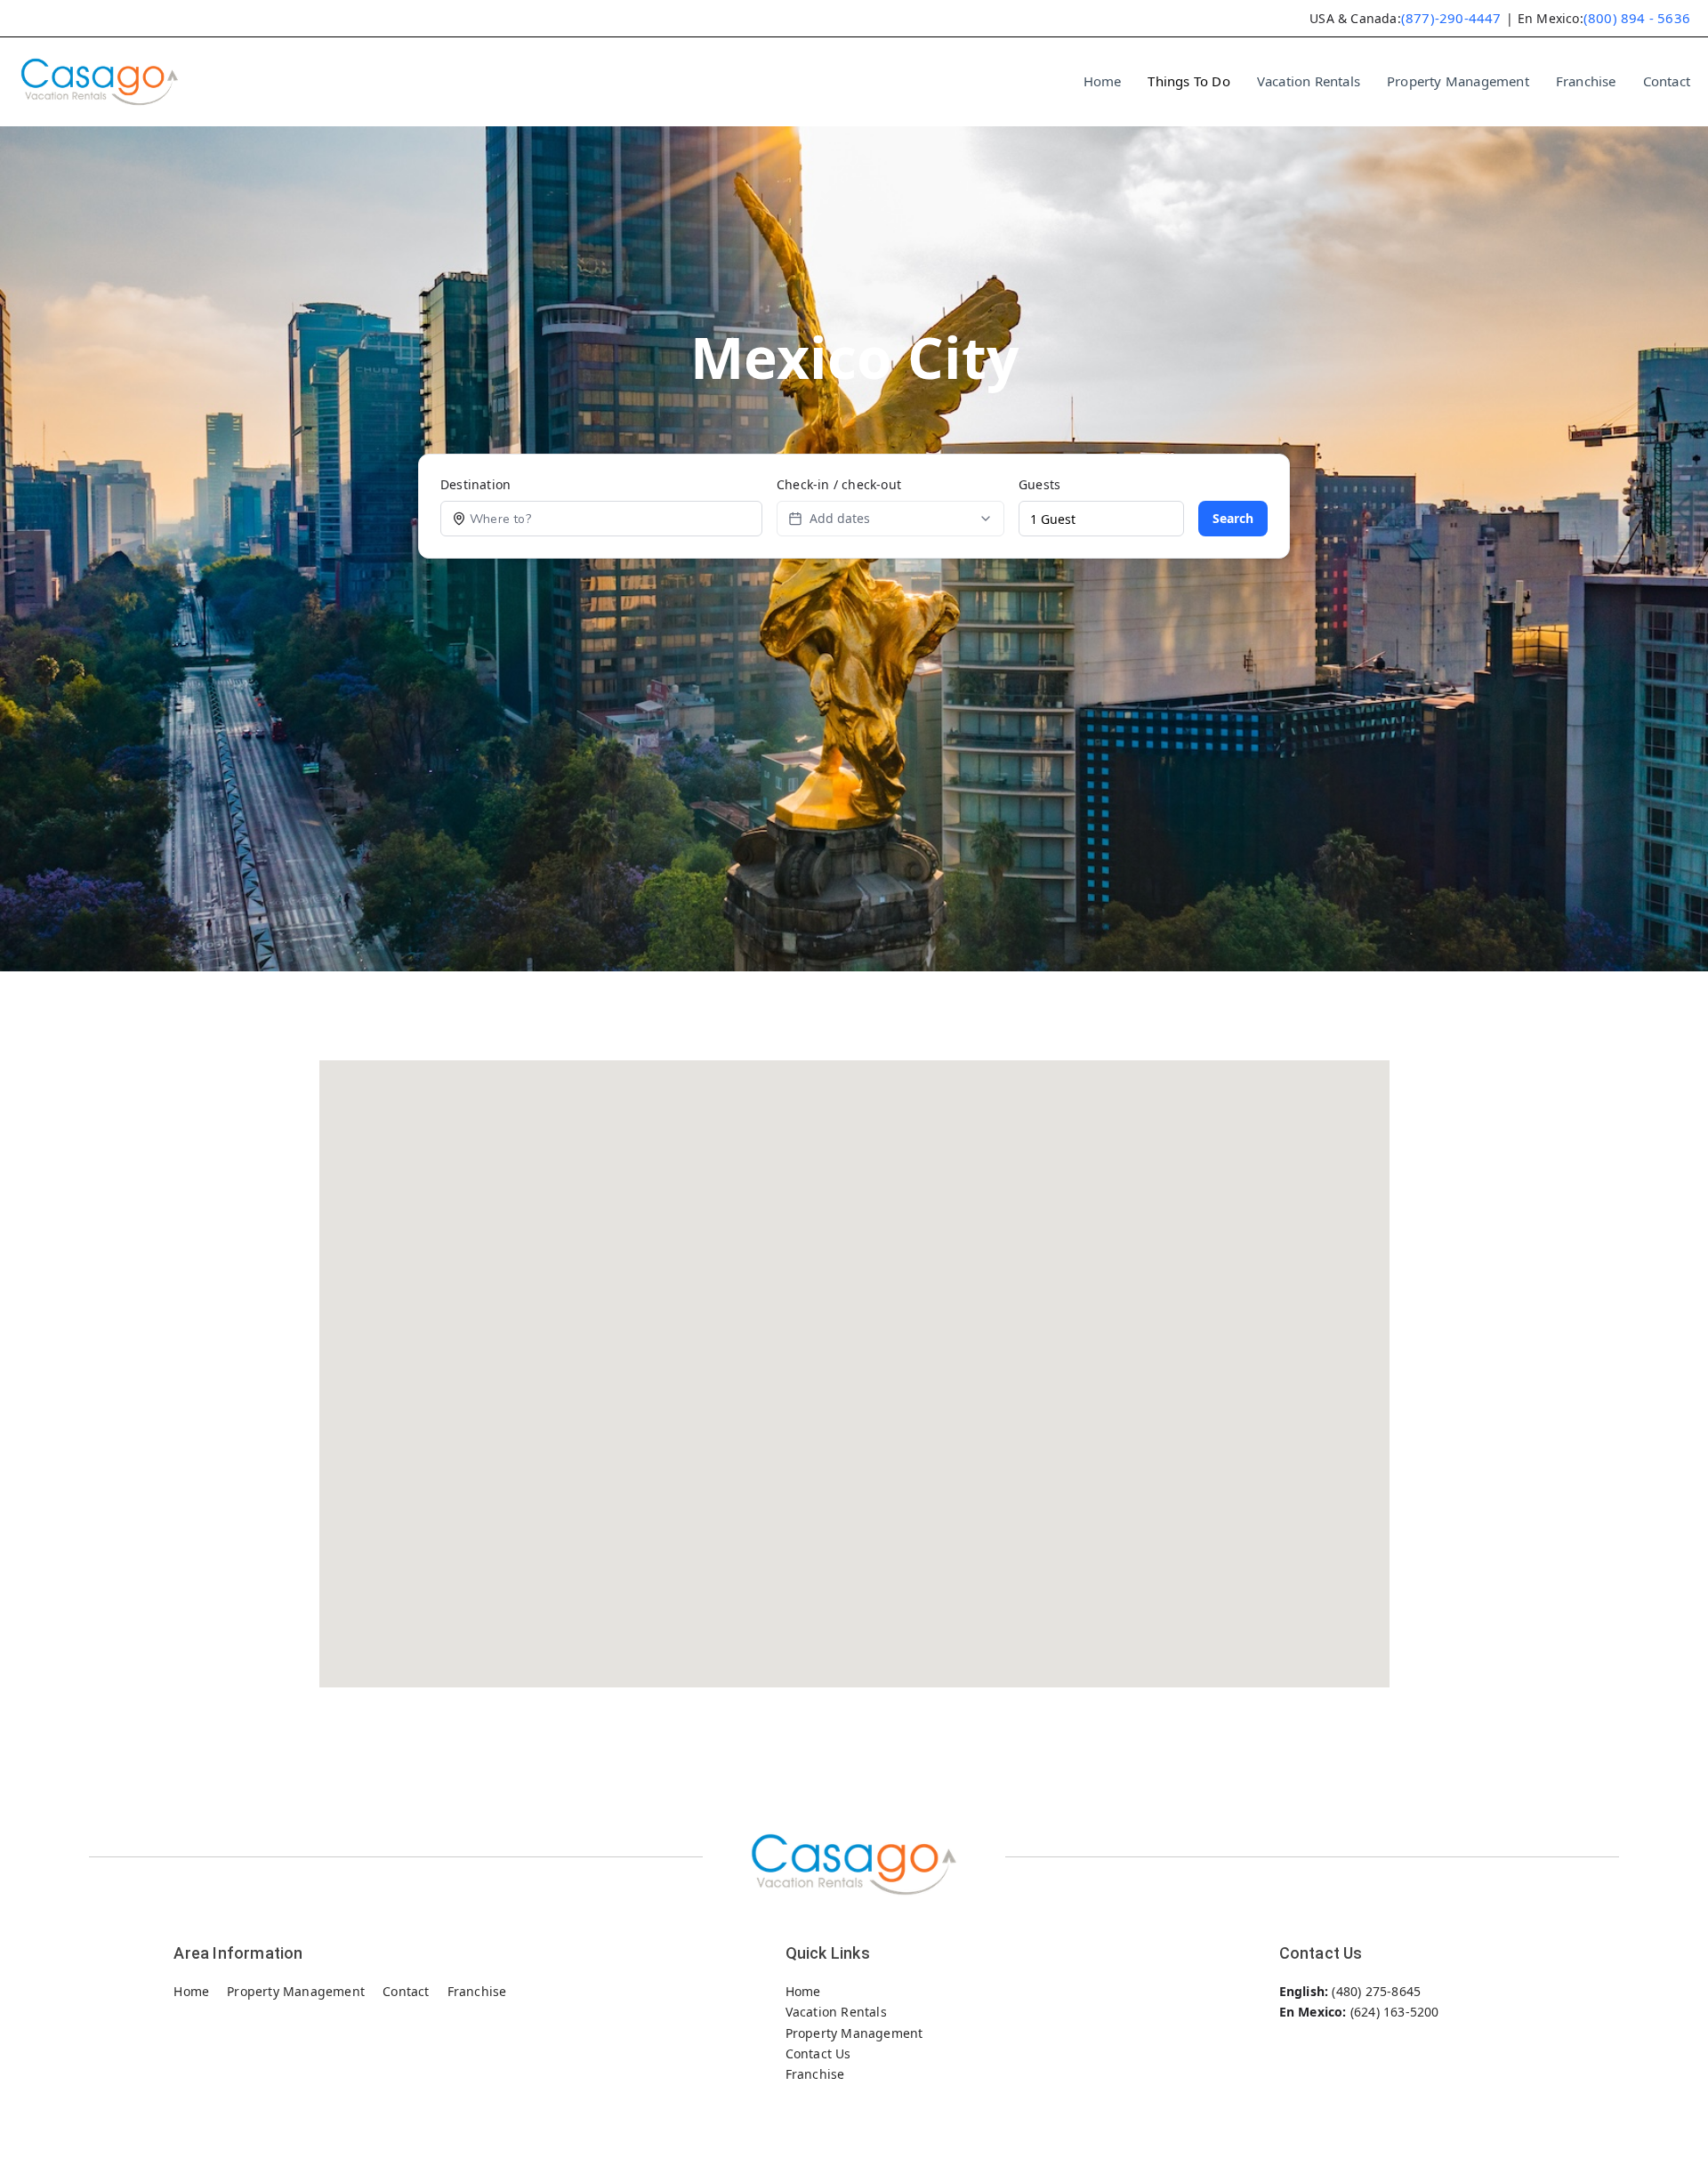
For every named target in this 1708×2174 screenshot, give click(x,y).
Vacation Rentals (1309, 81)
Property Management (1458, 81)
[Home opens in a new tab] (100, 82)
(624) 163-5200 (1395, 2012)
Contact (1667, 81)
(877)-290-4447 (1451, 18)
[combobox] (614, 519)
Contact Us (818, 2053)
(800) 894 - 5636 (1637, 18)
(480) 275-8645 (1376, 1991)
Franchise (1586, 81)
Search (1233, 518)
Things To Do (1188, 81)
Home (1103, 81)
